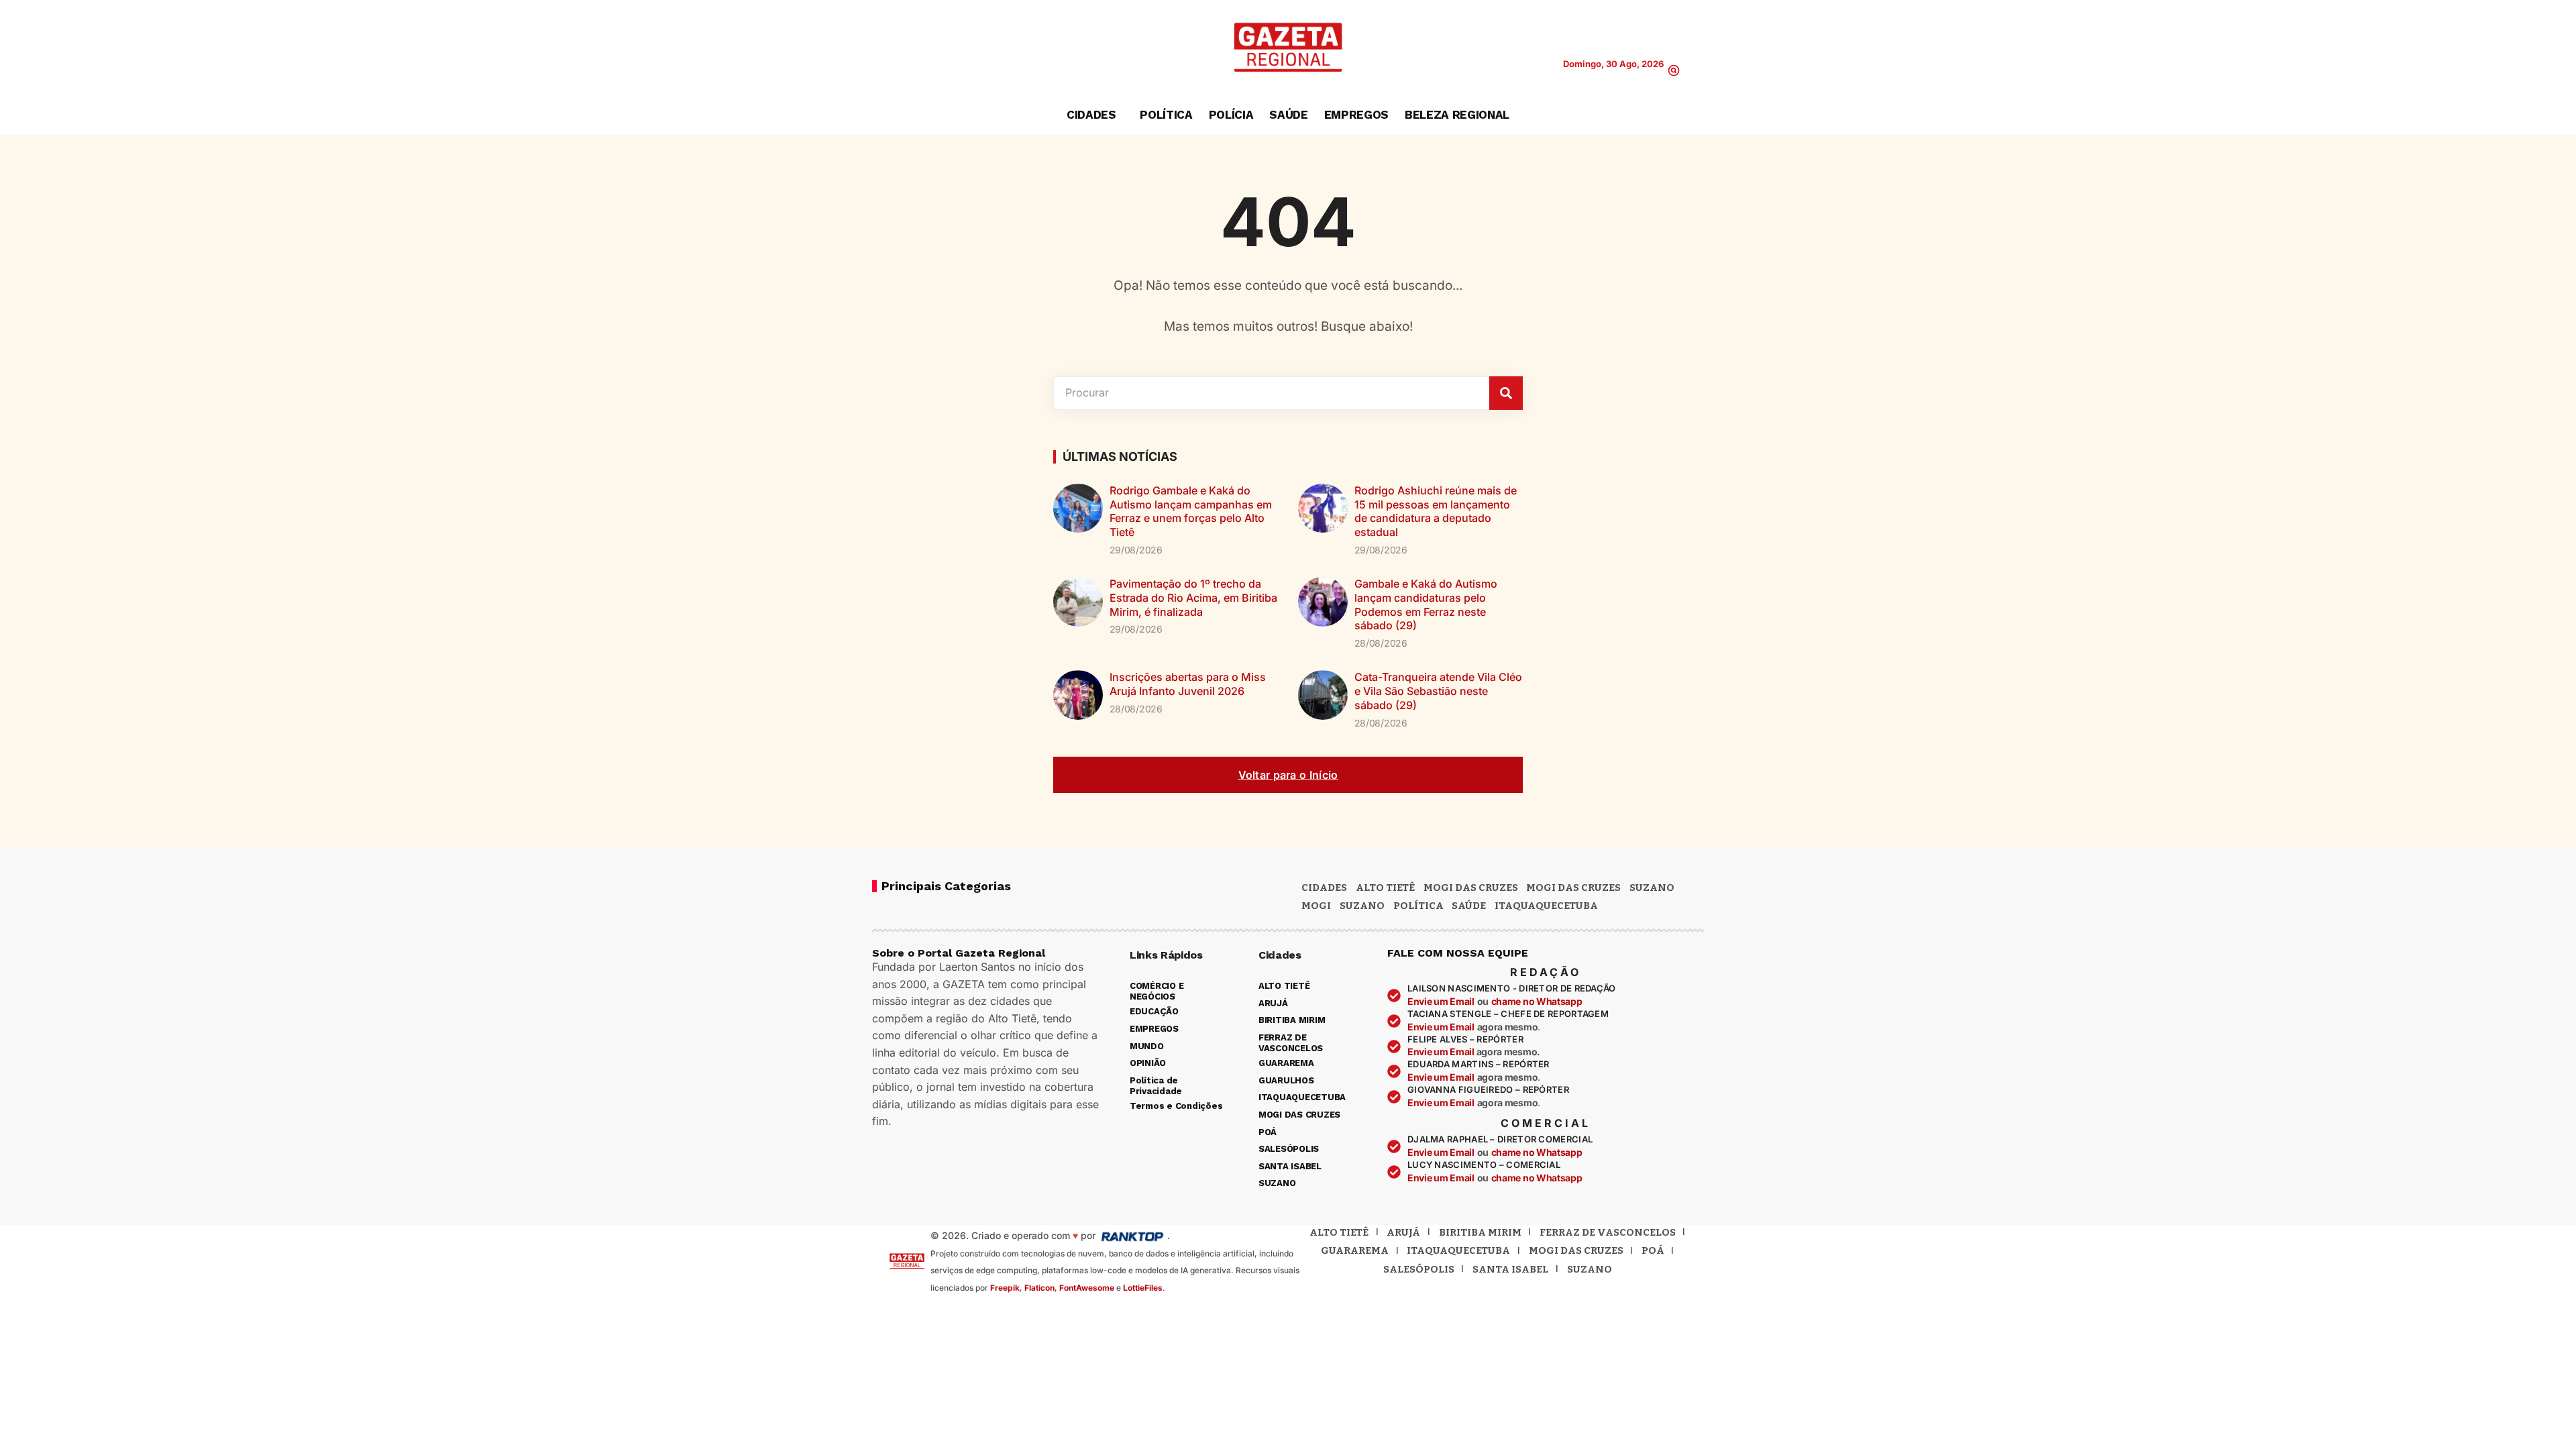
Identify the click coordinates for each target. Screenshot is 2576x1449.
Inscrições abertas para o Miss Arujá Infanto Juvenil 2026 (1188, 684)
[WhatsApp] (963, 48)
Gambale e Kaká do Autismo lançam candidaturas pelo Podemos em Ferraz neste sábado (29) (1426, 604)
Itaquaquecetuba (1458, 1250)
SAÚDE (1469, 906)
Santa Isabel (1510, 1269)
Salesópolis (1419, 1269)
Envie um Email (1441, 1001)
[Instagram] (943, 48)
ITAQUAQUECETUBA (1546, 906)
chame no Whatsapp (1537, 1001)
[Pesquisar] (1506, 393)
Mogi (1316, 906)
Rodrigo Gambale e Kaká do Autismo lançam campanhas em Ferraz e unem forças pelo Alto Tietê (1191, 511)
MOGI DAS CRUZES (1471, 888)
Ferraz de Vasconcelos (1608, 1232)
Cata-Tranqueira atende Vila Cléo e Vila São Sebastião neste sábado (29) (1438, 691)
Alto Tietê (1385, 888)
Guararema (1355, 1250)
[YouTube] (922, 48)
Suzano (1652, 888)
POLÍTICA (1418, 906)
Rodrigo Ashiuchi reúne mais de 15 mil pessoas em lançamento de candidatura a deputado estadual (1436, 511)
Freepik (1005, 1288)
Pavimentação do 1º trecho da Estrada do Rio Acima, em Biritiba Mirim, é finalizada (1193, 598)
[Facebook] (901, 48)
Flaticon (1039, 1288)
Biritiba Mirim (1480, 1232)
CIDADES (1324, 888)
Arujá (1403, 1232)
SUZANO (1362, 906)
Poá (1653, 1250)
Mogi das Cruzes (1573, 888)
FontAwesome (1087, 1288)
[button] (1674, 70)
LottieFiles (1143, 1288)
